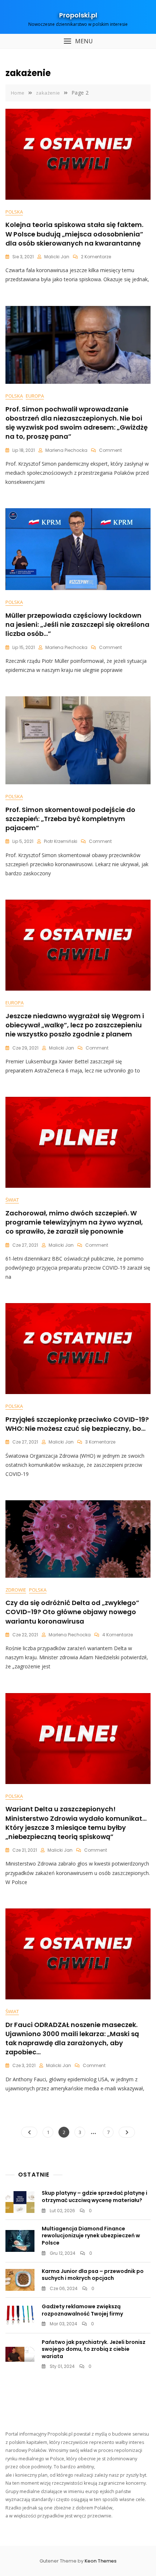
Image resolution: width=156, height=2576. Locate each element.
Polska (14, 212)
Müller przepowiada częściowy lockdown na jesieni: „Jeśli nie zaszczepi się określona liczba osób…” (77, 624)
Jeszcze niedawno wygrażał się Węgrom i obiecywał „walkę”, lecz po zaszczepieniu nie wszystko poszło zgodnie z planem (75, 1025)
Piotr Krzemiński (61, 841)
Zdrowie (16, 1590)
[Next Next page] (127, 2132)
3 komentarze (100, 1442)
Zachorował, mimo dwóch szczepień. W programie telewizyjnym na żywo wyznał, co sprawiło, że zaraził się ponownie (74, 1222)
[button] (78, 41)
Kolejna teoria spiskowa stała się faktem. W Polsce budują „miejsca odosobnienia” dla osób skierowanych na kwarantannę (74, 234)
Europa (35, 396)
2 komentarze (96, 257)
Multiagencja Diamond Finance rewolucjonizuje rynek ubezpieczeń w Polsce (91, 2236)
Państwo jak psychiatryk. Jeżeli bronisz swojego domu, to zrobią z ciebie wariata (94, 2349)
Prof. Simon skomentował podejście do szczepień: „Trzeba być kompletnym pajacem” (70, 819)
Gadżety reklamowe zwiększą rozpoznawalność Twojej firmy (82, 2310)
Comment (110, 450)
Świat (12, 1200)
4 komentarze (118, 1635)
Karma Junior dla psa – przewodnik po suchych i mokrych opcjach (93, 2275)
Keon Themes (100, 2561)
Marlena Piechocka (66, 450)
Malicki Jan (57, 257)
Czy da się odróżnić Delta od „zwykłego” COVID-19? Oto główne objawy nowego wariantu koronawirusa (72, 1612)
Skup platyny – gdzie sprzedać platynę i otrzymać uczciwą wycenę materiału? (95, 2197)
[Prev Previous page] (29, 2132)
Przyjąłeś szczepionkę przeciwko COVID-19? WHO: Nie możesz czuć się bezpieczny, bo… (77, 1424)
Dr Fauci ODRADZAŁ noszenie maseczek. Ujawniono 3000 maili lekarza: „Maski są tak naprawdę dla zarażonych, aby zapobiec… (72, 2038)
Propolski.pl (78, 15)
